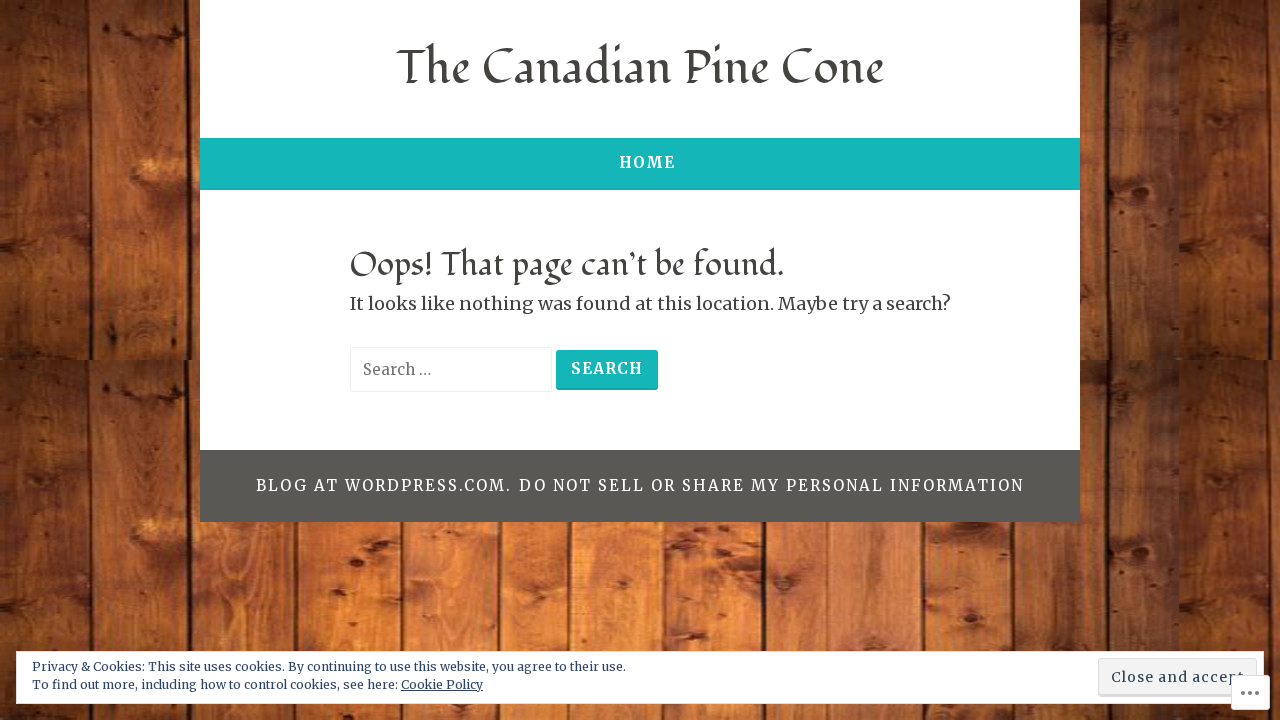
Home (647, 162)
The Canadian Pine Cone (640, 68)
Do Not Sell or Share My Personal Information (771, 485)
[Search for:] (453, 368)
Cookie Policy (442, 684)
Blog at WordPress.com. (384, 485)
